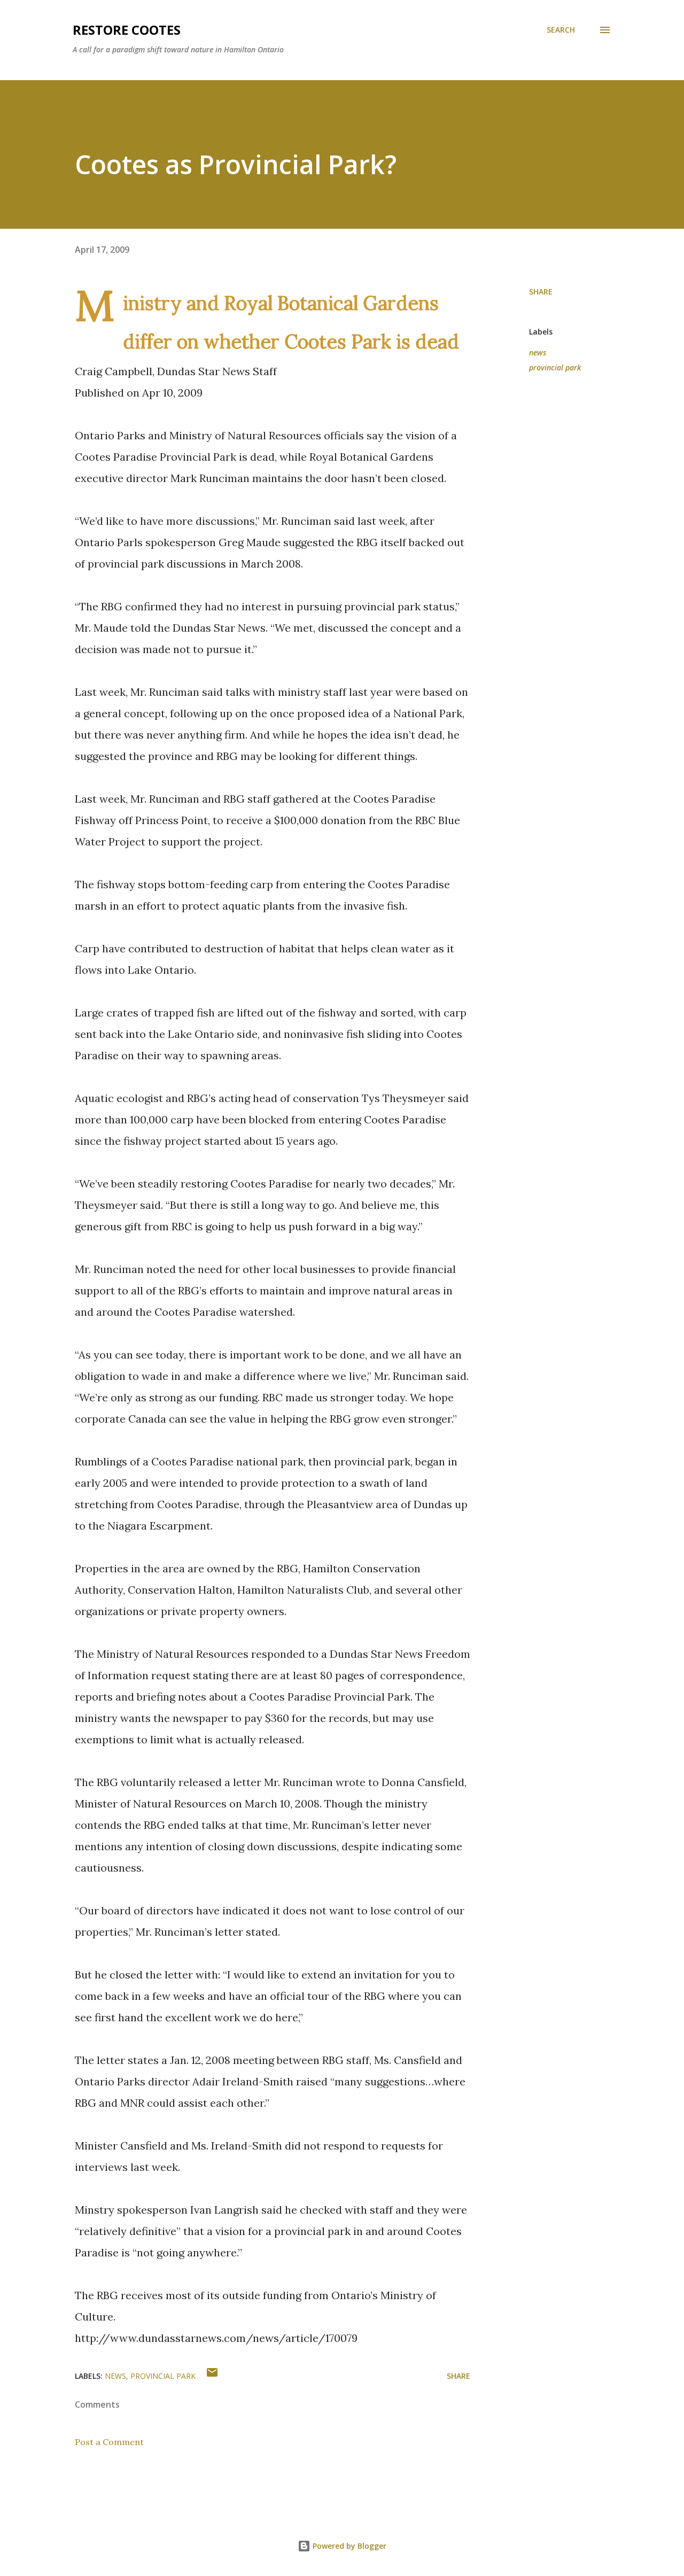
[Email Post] (212, 2376)
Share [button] (541, 292)
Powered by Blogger (348, 2546)
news (538, 352)
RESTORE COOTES (127, 30)
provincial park (555, 367)
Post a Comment (109, 2442)
